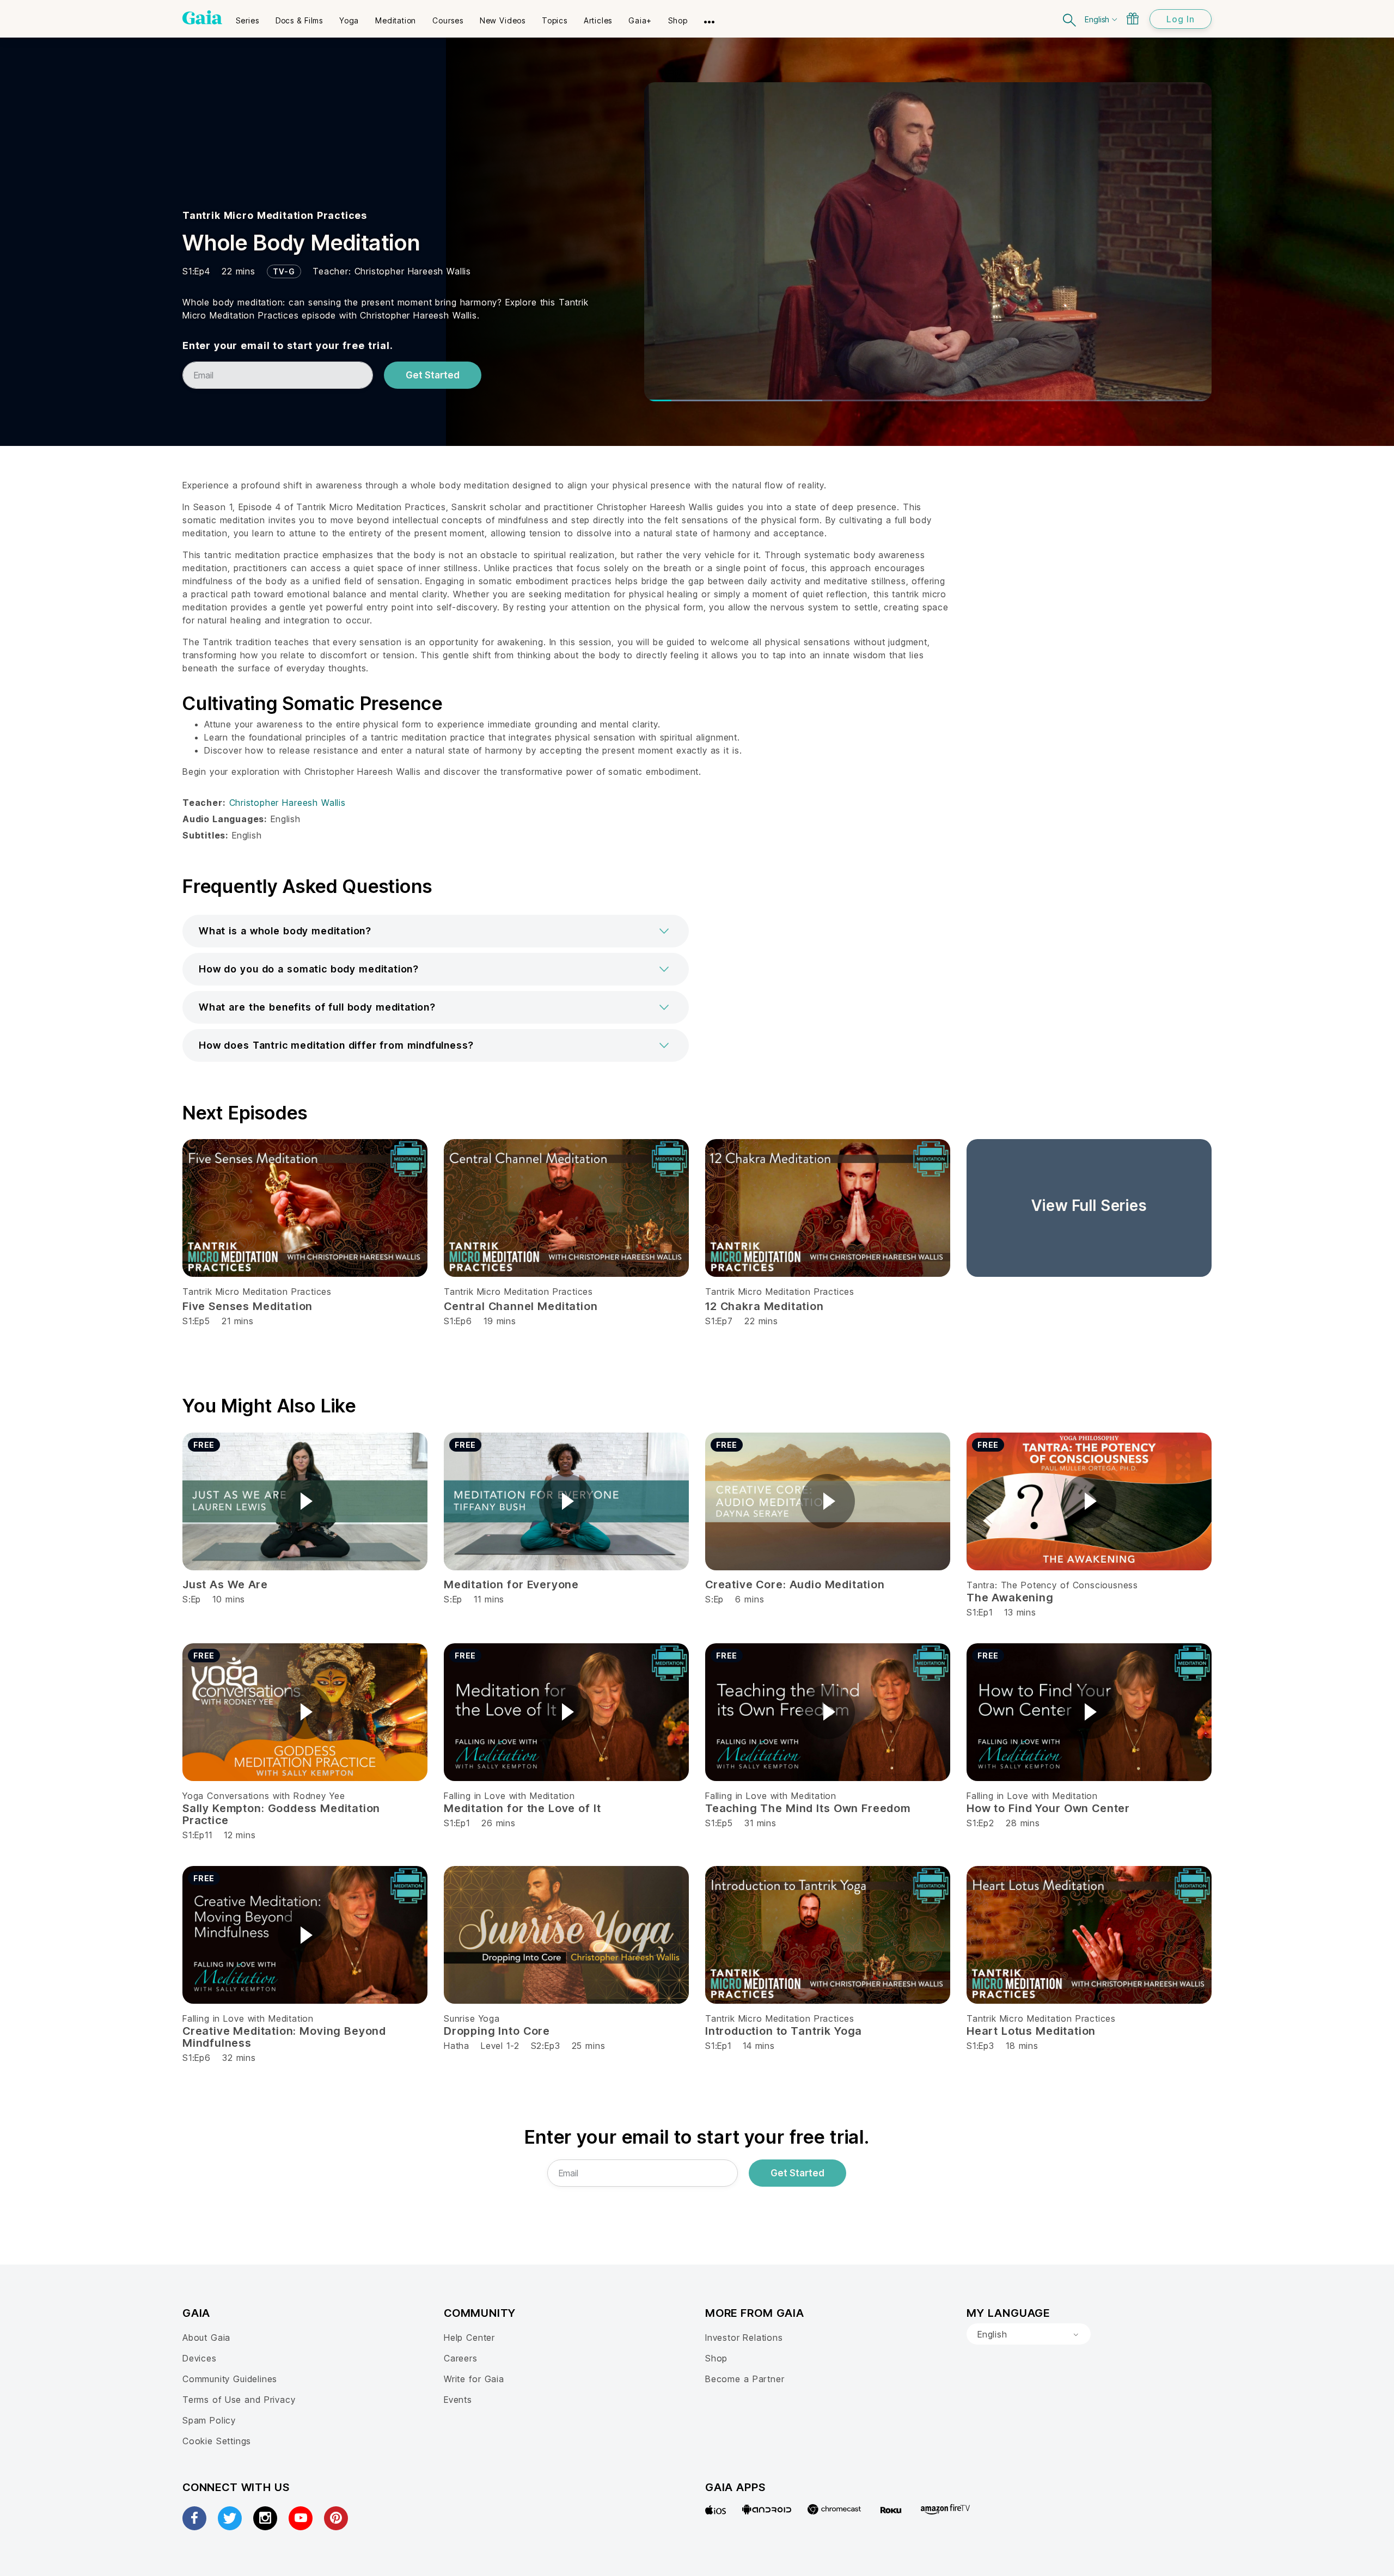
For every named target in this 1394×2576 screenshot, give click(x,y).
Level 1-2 (500, 2046)
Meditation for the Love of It (522, 1808)
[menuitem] (247, 17)
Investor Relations (744, 2338)
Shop (716, 2358)
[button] (436, 931)
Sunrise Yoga (472, 2018)
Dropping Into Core (497, 2031)
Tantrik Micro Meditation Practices (275, 215)
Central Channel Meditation (521, 1306)
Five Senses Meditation (247, 1306)
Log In (1181, 19)
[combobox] (1029, 2334)
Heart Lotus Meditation (1031, 2031)
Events (458, 2400)
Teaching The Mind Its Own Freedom (808, 1808)
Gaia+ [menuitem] (640, 20)
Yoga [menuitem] (349, 20)
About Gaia (206, 2338)
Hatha (457, 2046)
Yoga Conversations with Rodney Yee (264, 1796)
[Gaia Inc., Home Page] (202, 17)
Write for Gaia (474, 2379)
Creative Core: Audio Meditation (795, 1584)
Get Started (433, 375)
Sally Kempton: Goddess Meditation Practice (281, 1814)
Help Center (469, 2338)
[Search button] (1070, 19)
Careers (461, 2358)
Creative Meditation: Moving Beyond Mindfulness (284, 2037)
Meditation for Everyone (511, 1584)
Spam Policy (209, 2420)
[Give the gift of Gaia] (1133, 19)
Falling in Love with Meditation (509, 1796)
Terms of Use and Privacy (239, 2400)
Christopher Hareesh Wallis (413, 271)
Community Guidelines (230, 2379)
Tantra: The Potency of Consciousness (1052, 1585)
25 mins (589, 2046)
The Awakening (1010, 1598)
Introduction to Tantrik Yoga (784, 2031)
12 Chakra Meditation (765, 1306)
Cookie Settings (217, 2441)
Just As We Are (225, 1584)
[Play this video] (305, 1501)
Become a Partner (745, 2379)
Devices (200, 2358)
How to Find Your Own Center (1048, 1808)
